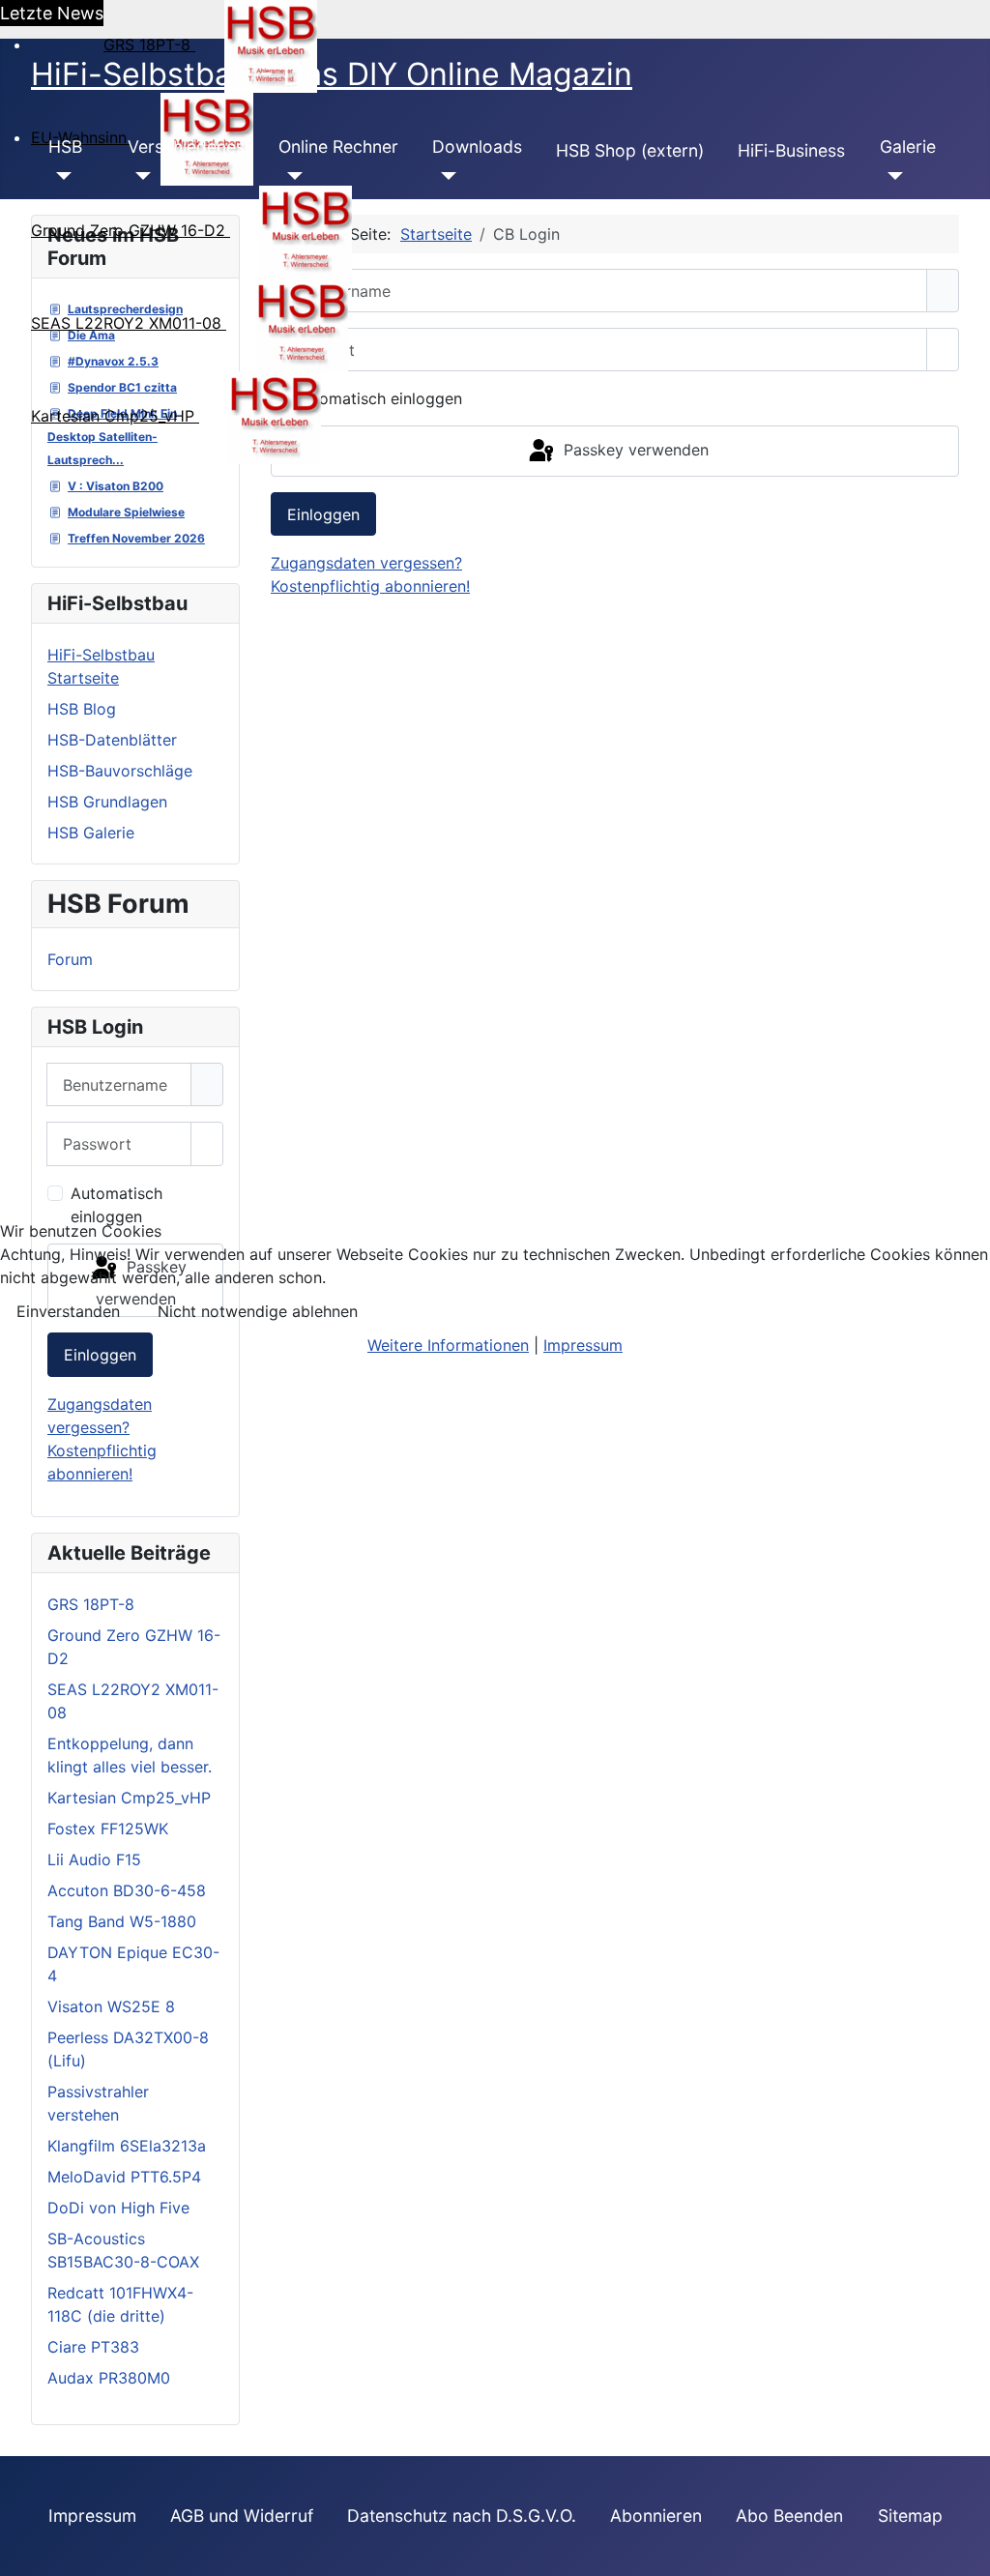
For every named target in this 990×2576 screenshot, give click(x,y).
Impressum (583, 1345)
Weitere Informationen (448, 1345)
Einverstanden (68, 1311)
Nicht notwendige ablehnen (258, 1311)
